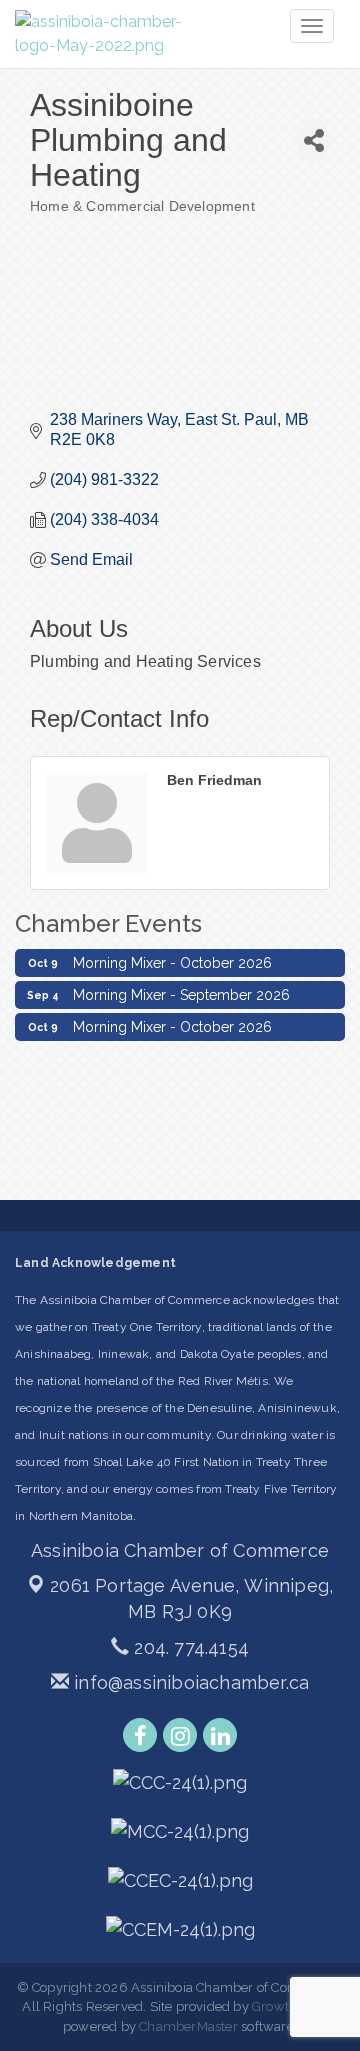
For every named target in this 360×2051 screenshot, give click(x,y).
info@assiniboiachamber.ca (189, 1682)
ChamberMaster (188, 2026)
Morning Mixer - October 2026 (172, 960)
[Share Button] (314, 140)
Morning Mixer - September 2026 (181, 992)
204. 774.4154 (189, 1647)
